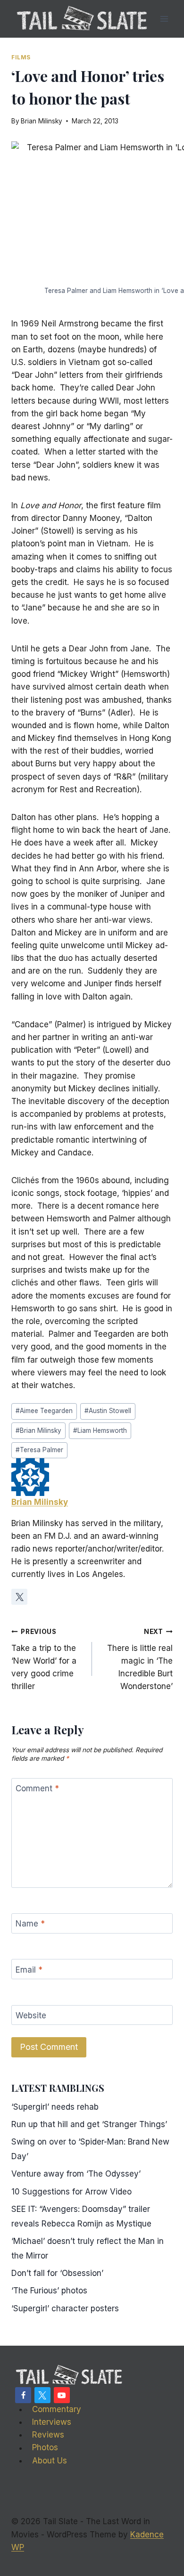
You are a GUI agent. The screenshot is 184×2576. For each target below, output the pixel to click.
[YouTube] (62, 2395)
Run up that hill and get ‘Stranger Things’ (89, 2124)
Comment (37, 1788)
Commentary (57, 2409)
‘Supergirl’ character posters (65, 2308)
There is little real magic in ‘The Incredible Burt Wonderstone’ (140, 1659)
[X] (42, 2395)
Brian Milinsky (42, 121)
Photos (45, 2448)
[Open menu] (164, 19)
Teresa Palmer (39, 1450)
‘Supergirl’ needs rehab (55, 2107)
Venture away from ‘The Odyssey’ (76, 2174)
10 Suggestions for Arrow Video (71, 2192)
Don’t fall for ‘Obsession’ (57, 2273)
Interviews (52, 2422)
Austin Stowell (108, 1411)
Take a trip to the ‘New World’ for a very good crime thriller (44, 1659)
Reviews (48, 2435)
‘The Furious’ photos (49, 2291)
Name (30, 1924)
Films (21, 57)
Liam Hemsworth (100, 1430)
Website (31, 2015)
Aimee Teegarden (44, 1411)
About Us (50, 2461)
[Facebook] (23, 2395)
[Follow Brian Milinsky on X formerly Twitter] (19, 1597)
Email (29, 1969)
